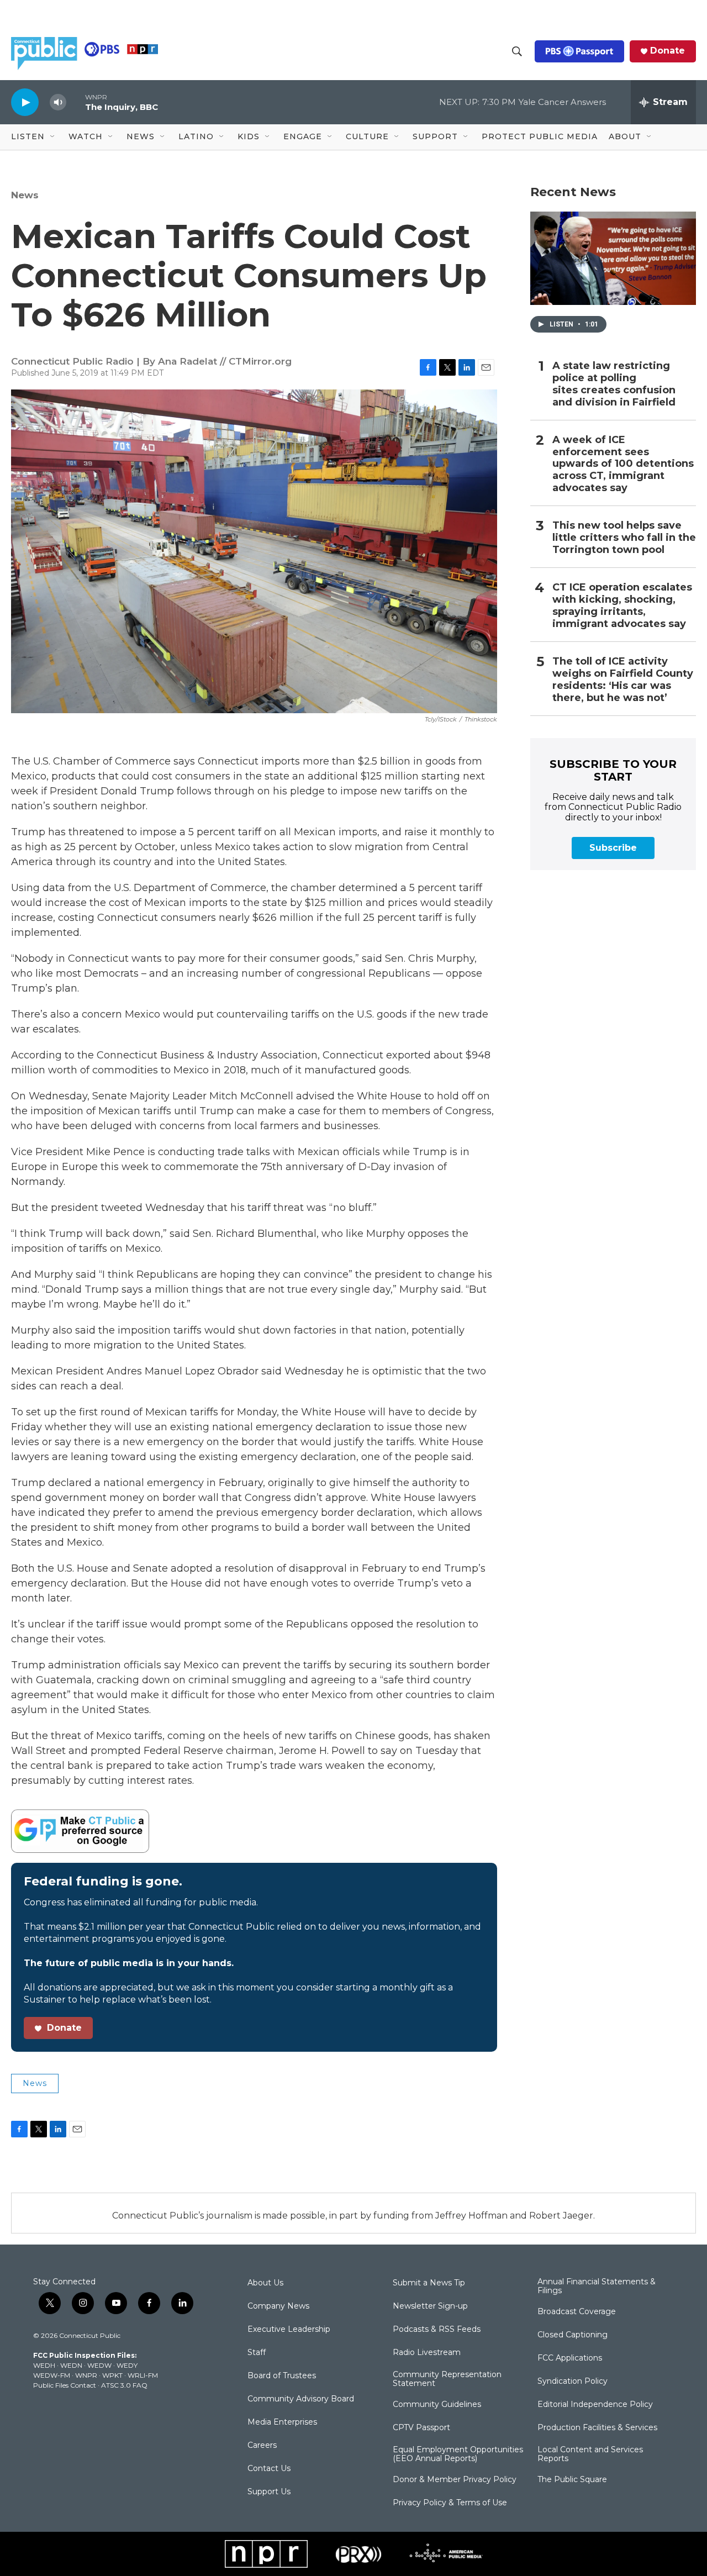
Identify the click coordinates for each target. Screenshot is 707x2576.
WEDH (44, 2365)
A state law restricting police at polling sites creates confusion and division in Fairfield (614, 384)
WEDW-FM (52, 2375)
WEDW (99, 2365)
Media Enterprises (282, 2422)
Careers (262, 2446)
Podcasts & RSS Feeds (437, 2330)
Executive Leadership (289, 2330)
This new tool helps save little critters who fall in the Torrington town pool (624, 538)
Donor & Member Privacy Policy (455, 2480)
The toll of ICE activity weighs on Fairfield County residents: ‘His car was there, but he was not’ (623, 680)
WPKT (112, 2375)
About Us (265, 2283)
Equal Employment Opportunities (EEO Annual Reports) (458, 2454)
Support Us (269, 2492)
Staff (257, 2353)
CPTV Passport (421, 2428)
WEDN (71, 2365)
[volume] (58, 102)
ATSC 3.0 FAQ (124, 2385)
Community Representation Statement (447, 2379)
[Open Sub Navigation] (53, 137)
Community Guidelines (437, 2405)
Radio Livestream (427, 2353)
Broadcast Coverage (577, 2312)
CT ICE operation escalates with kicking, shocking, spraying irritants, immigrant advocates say (622, 606)
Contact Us (269, 2469)
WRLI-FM (143, 2375)
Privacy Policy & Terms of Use (450, 2503)
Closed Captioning (573, 2335)
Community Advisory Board (301, 2399)
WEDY (127, 2365)
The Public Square (572, 2480)
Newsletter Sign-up (430, 2306)
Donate (668, 51)
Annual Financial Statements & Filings (597, 2287)
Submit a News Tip (429, 2283)
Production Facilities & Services (597, 2428)
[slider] (76, 102)
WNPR (86, 2375)
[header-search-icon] (517, 51)
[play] (25, 102)
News (25, 195)
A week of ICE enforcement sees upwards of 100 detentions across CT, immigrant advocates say (623, 464)
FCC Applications (570, 2358)
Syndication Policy (573, 2382)
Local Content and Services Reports (590, 2454)
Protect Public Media (540, 136)
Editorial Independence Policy (595, 2405)
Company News (278, 2306)
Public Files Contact (65, 2385)
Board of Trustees (282, 2376)
